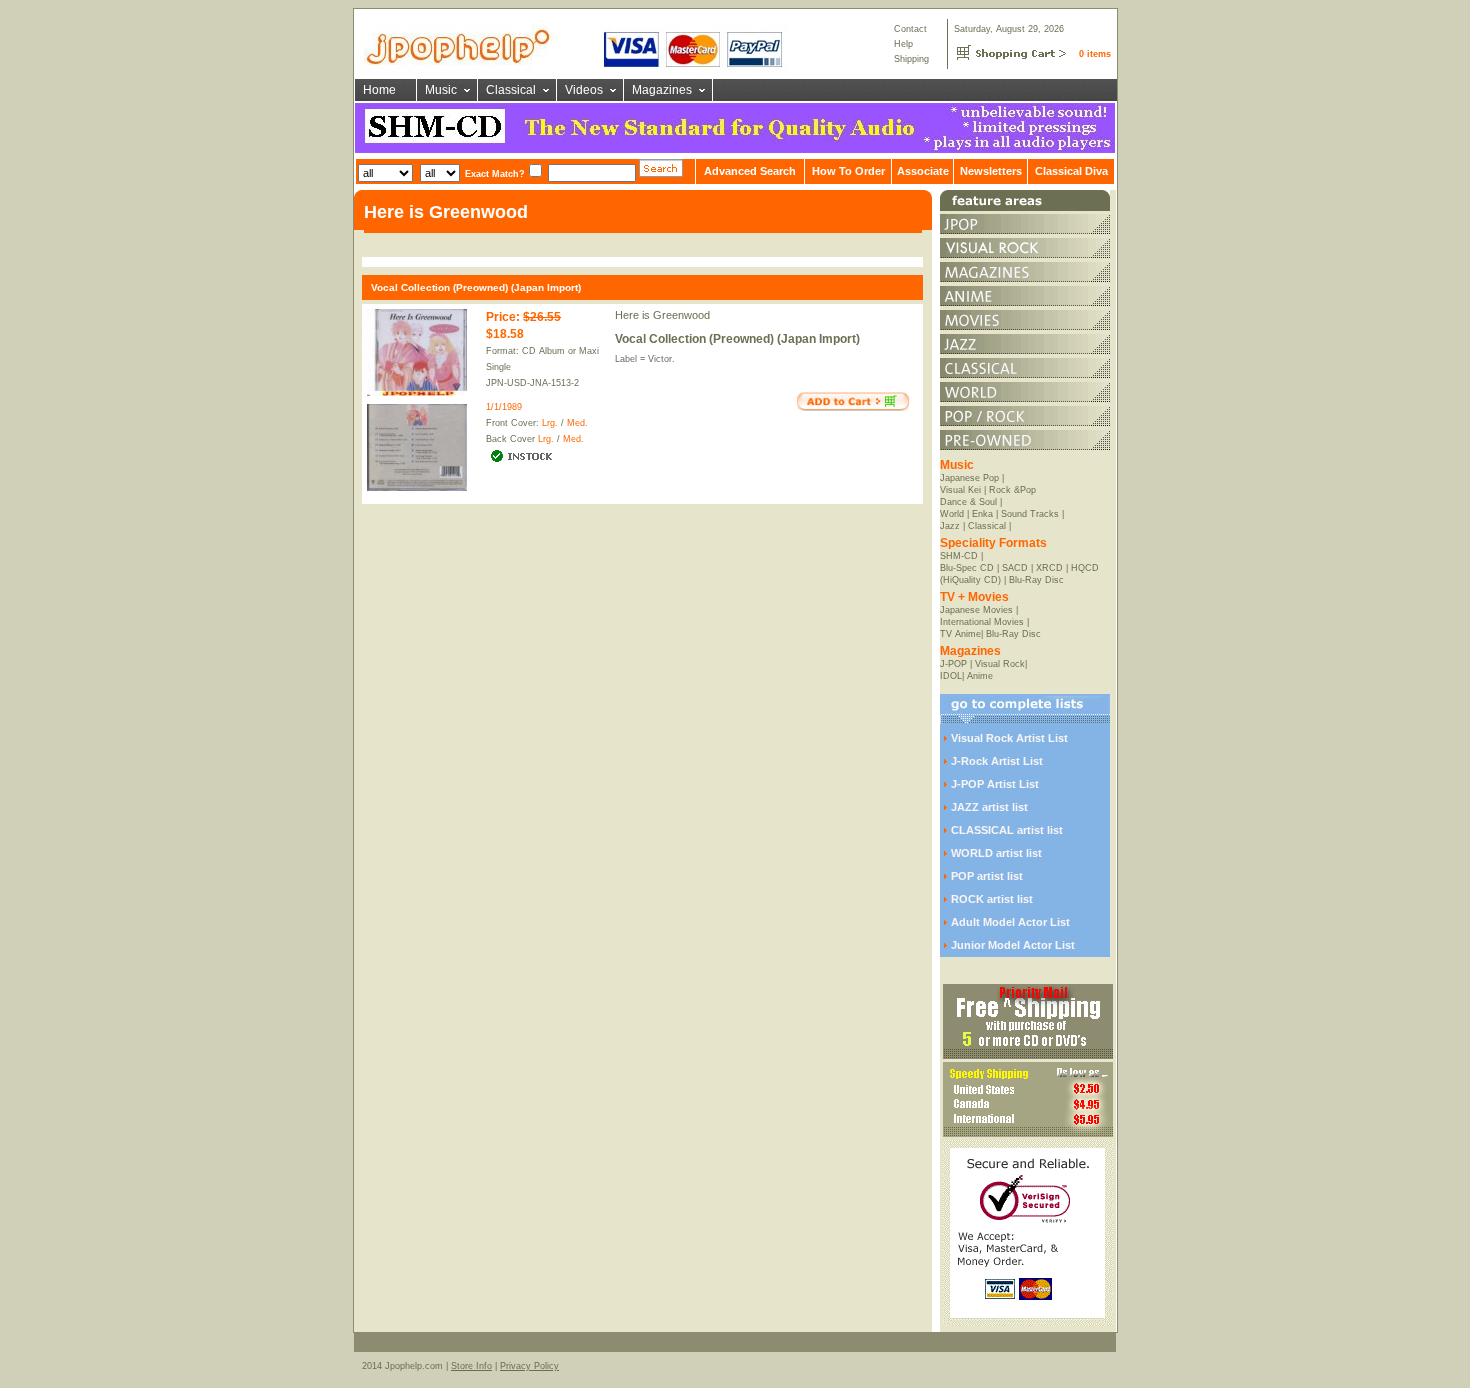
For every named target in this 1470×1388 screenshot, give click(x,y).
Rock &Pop (1012, 490)
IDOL (951, 676)
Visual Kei (960, 490)
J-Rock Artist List (997, 761)
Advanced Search (750, 171)
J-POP (953, 664)
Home (379, 90)
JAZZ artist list (989, 807)
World (952, 514)
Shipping (911, 59)
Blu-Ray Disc (1036, 580)
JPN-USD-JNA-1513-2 (532, 383)
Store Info (471, 1366)
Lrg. (550, 423)
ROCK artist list (992, 899)
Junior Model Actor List (1013, 945)
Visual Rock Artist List (1009, 738)
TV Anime (960, 634)
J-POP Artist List (995, 784)
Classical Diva (1071, 171)
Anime (980, 676)
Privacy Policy (529, 1366)
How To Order (848, 171)
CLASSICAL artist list (1007, 830)
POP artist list (987, 876)
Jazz (950, 526)
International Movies (982, 622)
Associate (923, 171)
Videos (584, 90)
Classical (511, 90)
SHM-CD (959, 556)
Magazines (662, 90)
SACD (1015, 568)
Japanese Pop (969, 478)
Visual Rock (1000, 664)
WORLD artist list (996, 853)
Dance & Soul (968, 502)
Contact (910, 29)
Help (903, 44)
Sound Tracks (1030, 514)
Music (441, 90)
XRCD (1049, 568)
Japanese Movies (976, 610)
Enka (982, 514)
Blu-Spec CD (967, 568)
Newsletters (991, 171)
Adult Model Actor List (1010, 922)
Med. (577, 423)
